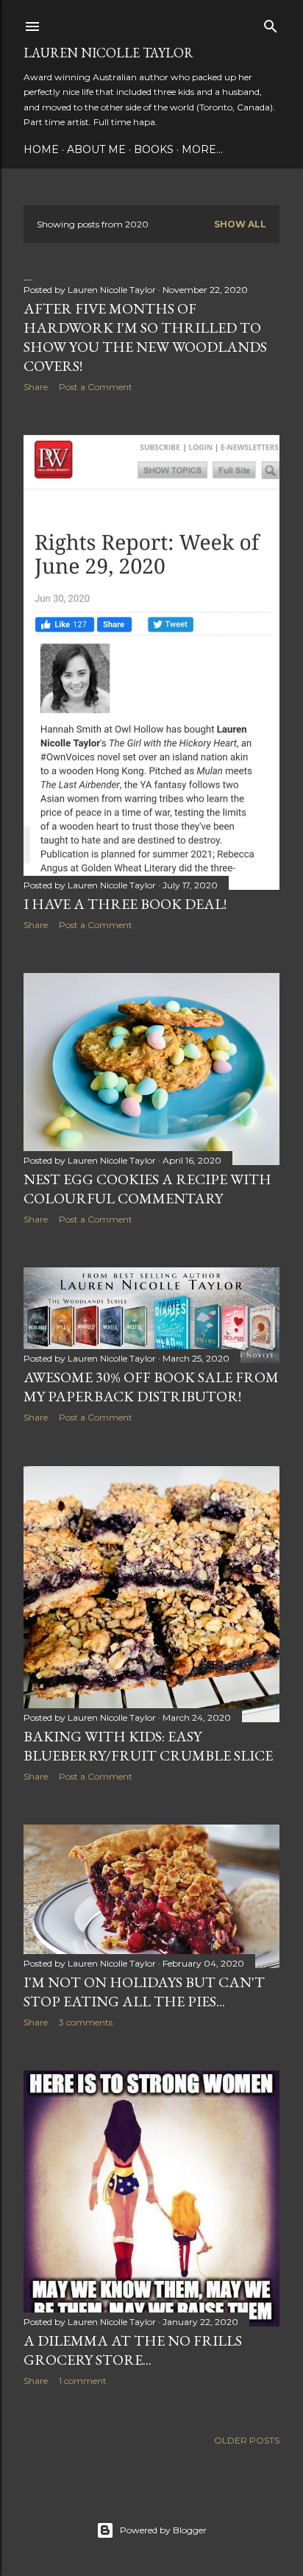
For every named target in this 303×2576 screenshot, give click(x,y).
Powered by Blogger (163, 2530)
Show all (240, 224)
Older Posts (247, 2440)
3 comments (86, 2022)
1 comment (83, 2381)
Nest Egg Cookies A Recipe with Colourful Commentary (147, 1189)
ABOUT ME (96, 149)
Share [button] (36, 387)
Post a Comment (96, 387)
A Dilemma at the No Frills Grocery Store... (133, 2350)
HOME (41, 149)
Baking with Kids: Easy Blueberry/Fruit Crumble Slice (148, 1746)
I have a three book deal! (125, 904)
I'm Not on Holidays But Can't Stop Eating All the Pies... (144, 1992)
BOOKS (154, 149)
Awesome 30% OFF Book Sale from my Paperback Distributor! (151, 1387)
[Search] (271, 23)
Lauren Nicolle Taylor (108, 53)
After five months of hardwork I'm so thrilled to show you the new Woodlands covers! (145, 337)
